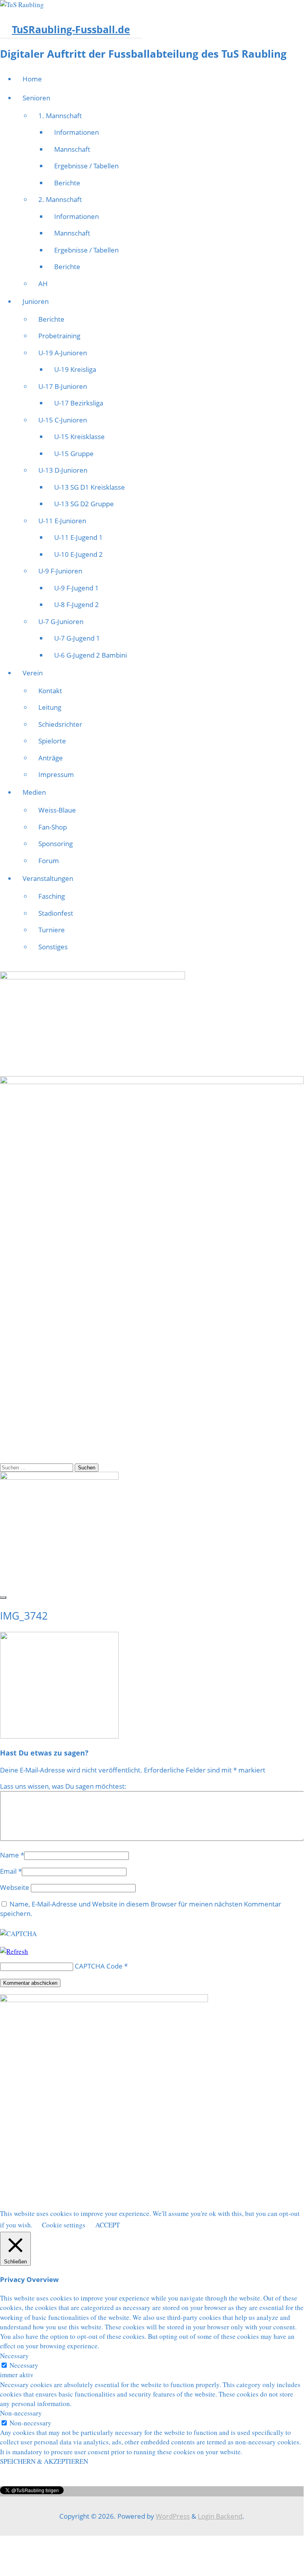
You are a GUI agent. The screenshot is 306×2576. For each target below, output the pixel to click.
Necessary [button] (14, 2356)
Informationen (76, 132)
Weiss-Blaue (57, 810)
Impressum (56, 774)
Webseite (15, 1887)
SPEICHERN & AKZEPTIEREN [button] (44, 2461)
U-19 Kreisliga (75, 369)
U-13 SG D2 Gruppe (84, 504)
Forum (49, 861)
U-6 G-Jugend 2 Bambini (91, 655)
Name (9, 1855)
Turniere (52, 930)
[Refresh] (14, 1951)
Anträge (51, 758)
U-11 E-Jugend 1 (78, 537)
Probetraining (59, 336)
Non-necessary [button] (21, 2413)
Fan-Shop (53, 827)
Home (32, 79)
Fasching (52, 896)
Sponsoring (56, 844)
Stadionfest (56, 913)
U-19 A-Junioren (63, 353)
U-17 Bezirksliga (79, 403)
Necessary (24, 2365)
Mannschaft (72, 149)
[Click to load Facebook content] (3, 1597)
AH (43, 284)
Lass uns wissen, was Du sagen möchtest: (63, 1786)
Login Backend (220, 2516)
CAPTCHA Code (99, 1966)
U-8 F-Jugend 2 (76, 604)
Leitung (50, 707)
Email (8, 1871)
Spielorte (52, 741)
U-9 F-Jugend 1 (76, 588)
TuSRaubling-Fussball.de (71, 29)
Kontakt (50, 691)
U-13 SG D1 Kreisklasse (90, 487)
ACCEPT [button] (108, 2225)
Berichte (67, 183)
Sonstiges (53, 947)
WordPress (173, 2516)
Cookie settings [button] (64, 2225)
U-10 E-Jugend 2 (78, 554)
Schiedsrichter (60, 724)
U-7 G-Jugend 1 (77, 638)
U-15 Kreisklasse (79, 437)
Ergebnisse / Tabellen (86, 166)
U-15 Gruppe (74, 454)
